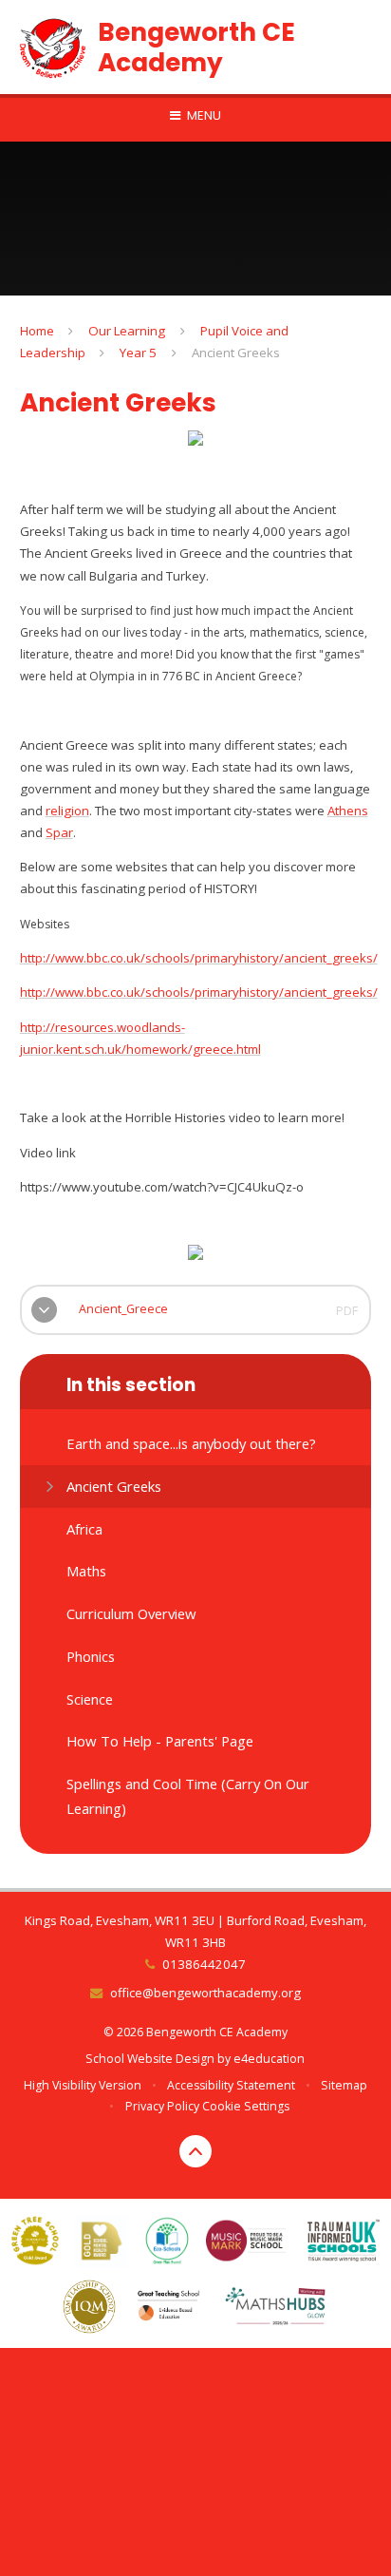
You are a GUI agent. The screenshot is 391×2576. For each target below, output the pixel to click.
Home (37, 331)
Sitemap (344, 2085)
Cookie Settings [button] (246, 2106)
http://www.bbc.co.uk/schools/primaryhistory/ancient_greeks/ (199, 958)
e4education (269, 2059)
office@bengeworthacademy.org (205, 1993)
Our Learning (127, 331)
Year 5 (138, 353)
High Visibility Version (83, 2085)
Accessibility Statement (231, 2085)
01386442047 (204, 1964)
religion (67, 811)
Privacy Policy (162, 2106)
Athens (348, 811)
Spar (59, 832)
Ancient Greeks (236, 353)
